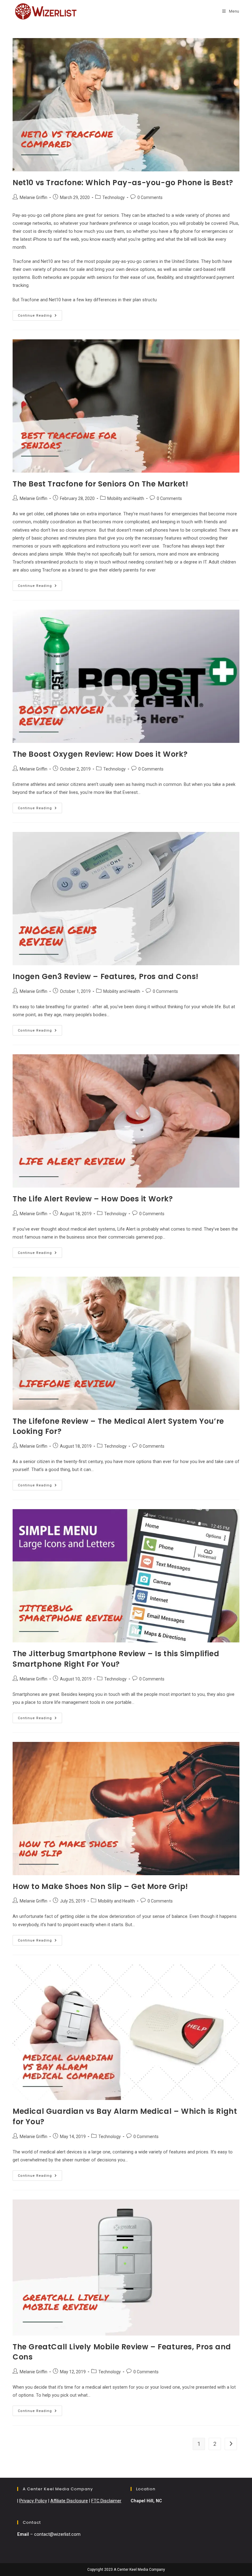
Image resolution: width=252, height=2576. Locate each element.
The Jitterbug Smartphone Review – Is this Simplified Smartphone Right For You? (116, 1659)
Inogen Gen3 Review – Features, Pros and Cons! (106, 976)
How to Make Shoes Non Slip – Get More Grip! (100, 1886)
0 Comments (150, 197)
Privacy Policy (33, 2501)
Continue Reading (40, 317)
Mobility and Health (126, 498)
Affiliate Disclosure (69, 2501)
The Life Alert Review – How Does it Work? (93, 1199)
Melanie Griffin (33, 197)
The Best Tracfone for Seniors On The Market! (100, 484)
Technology (114, 197)
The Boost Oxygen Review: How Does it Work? (100, 754)
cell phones (58, 514)
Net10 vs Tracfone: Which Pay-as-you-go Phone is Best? (123, 183)
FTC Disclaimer (106, 2501)
